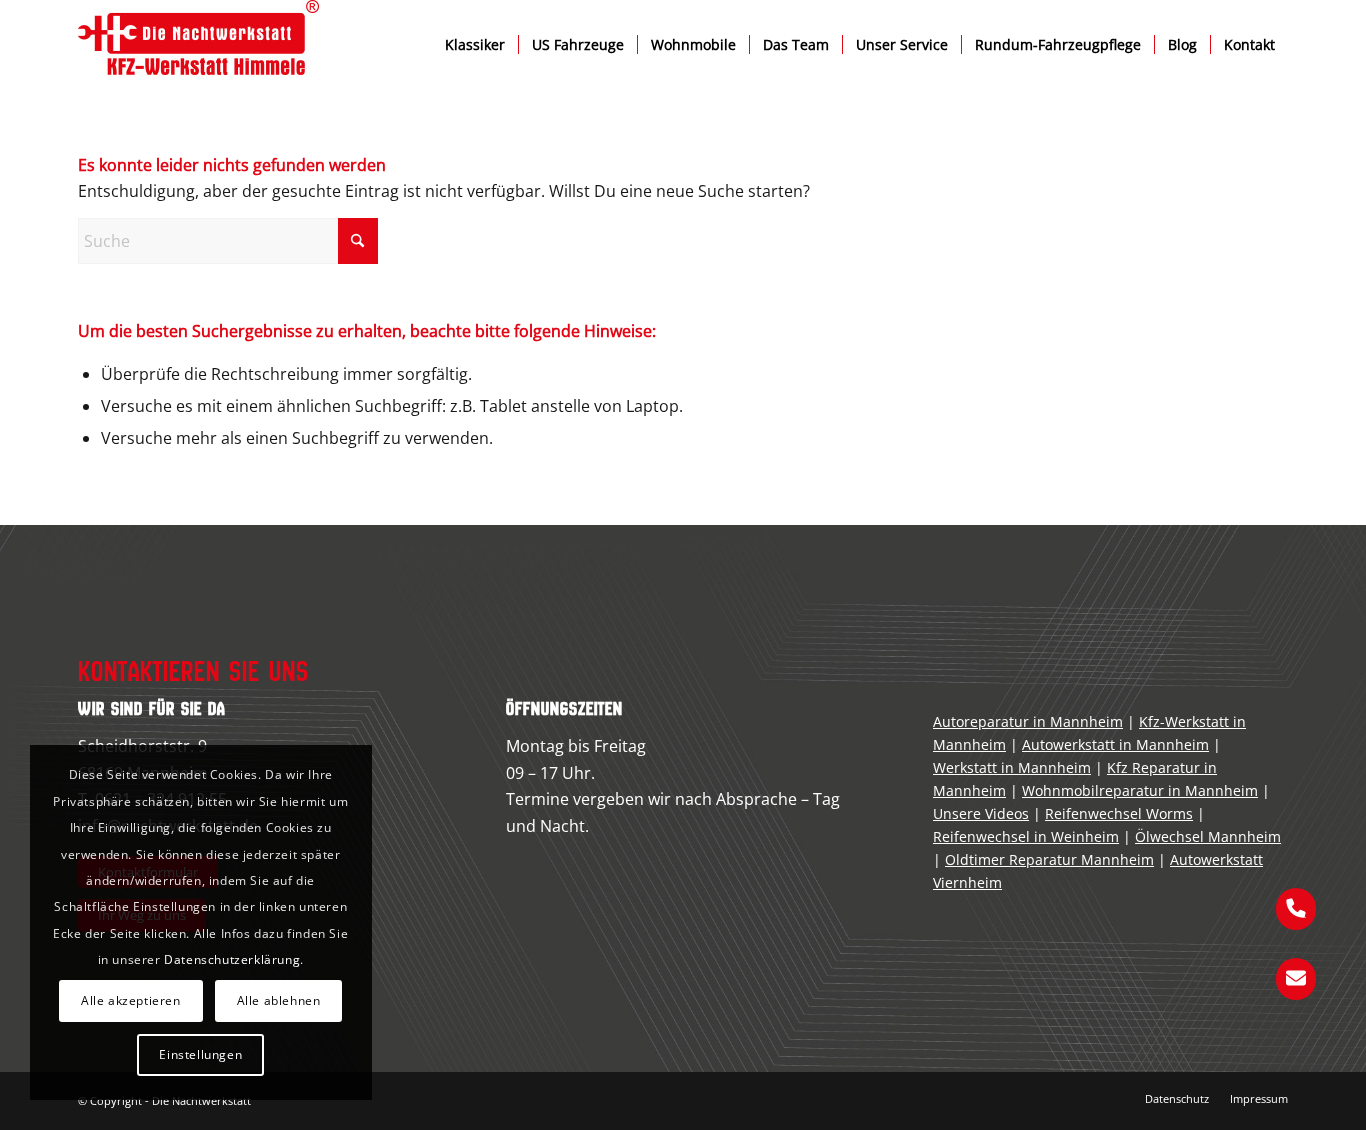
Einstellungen (200, 1054)
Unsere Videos (981, 813)
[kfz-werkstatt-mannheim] (198, 45)
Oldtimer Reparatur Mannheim (1049, 859)
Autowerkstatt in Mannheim (1115, 744)
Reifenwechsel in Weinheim (1026, 836)
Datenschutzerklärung (232, 959)
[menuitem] (475, 45)
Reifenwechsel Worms (1119, 813)
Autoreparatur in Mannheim (1028, 721)
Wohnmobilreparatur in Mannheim (1140, 790)
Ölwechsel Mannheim (1208, 836)
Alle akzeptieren (131, 1000)
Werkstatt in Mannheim (1012, 767)
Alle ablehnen (279, 1000)
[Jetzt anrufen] (1296, 907)
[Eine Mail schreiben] (1296, 977)
